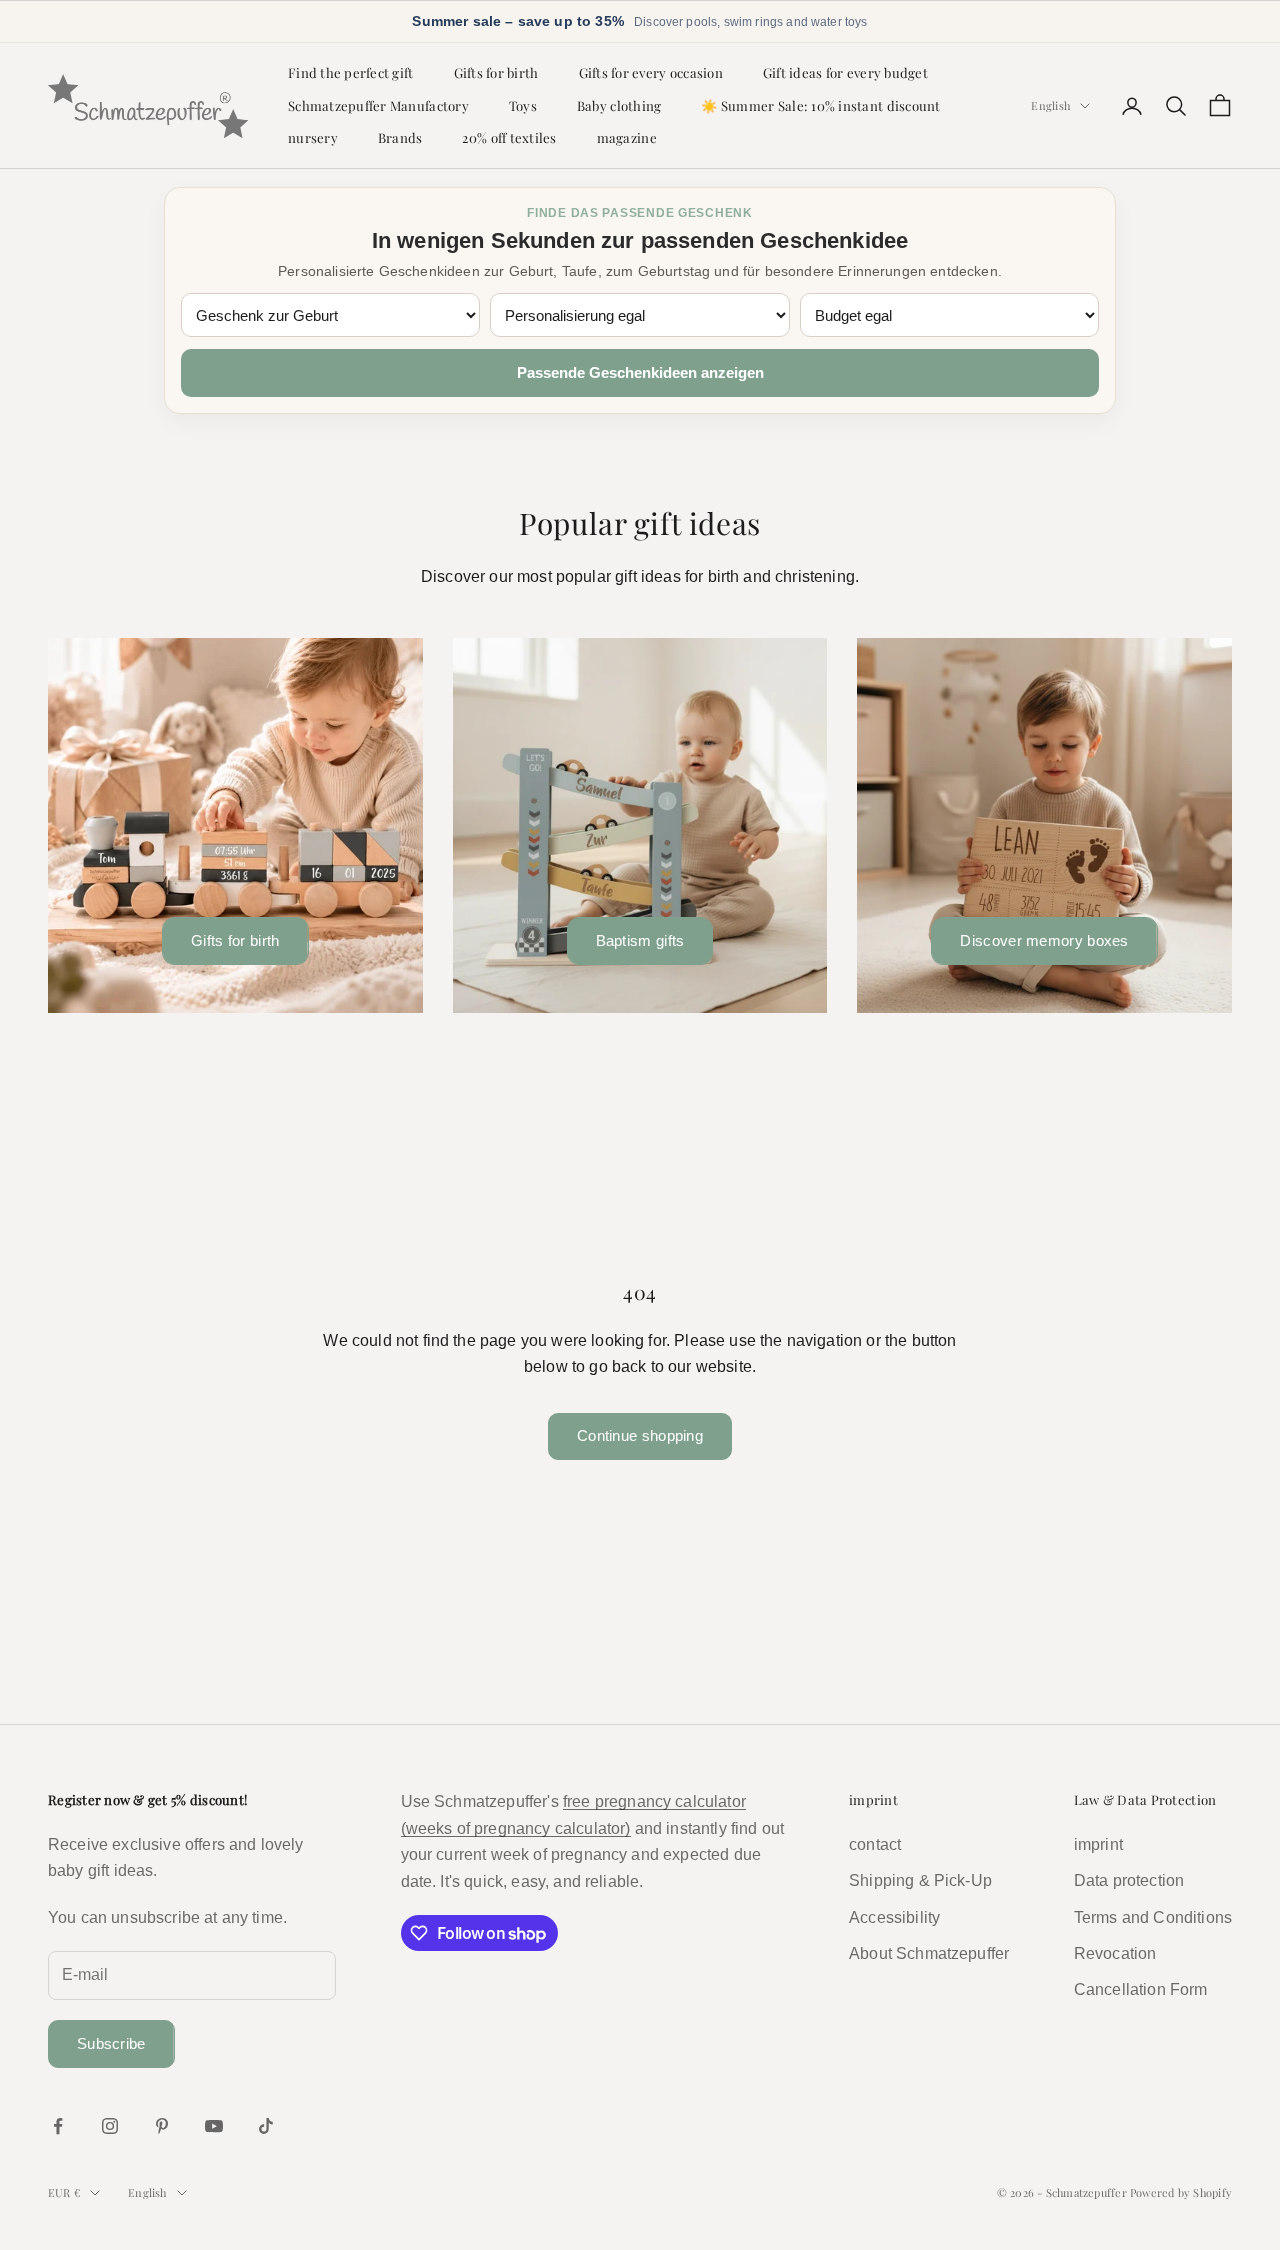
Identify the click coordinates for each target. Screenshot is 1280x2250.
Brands (400, 137)
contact (875, 1844)
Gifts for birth (496, 72)
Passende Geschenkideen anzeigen (640, 372)
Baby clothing (619, 105)
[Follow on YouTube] (214, 2126)
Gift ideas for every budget (845, 72)
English (1050, 105)
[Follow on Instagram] (110, 2126)
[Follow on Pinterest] (162, 2126)
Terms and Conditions (1153, 1917)
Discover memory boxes (1044, 940)
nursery (313, 137)
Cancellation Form (1141, 1989)
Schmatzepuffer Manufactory (378, 105)
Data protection (1129, 1880)
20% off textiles (509, 137)
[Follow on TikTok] (266, 2126)
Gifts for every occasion (651, 72)
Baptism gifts (640, 940)
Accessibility (894, 1917)
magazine (627, 137)
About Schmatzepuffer (929, 1953)
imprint (1098, 1844)
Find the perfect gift (351, 72)
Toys (523, 105)
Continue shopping (640, 1435)
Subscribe (111, 2043)
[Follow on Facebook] (58, 2126)
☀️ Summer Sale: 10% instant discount (820, 105)
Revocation (1115, 1953)
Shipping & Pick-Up (920, 1880)
